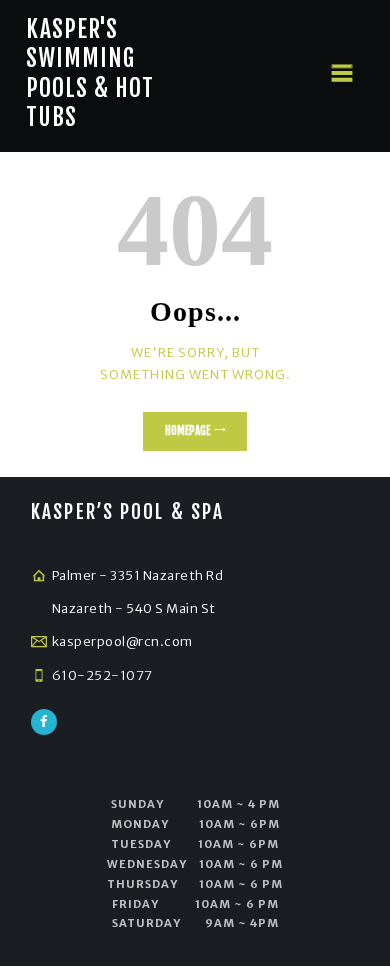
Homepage (187, 431)
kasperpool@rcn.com (122, 641)
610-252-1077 (102, 675)
